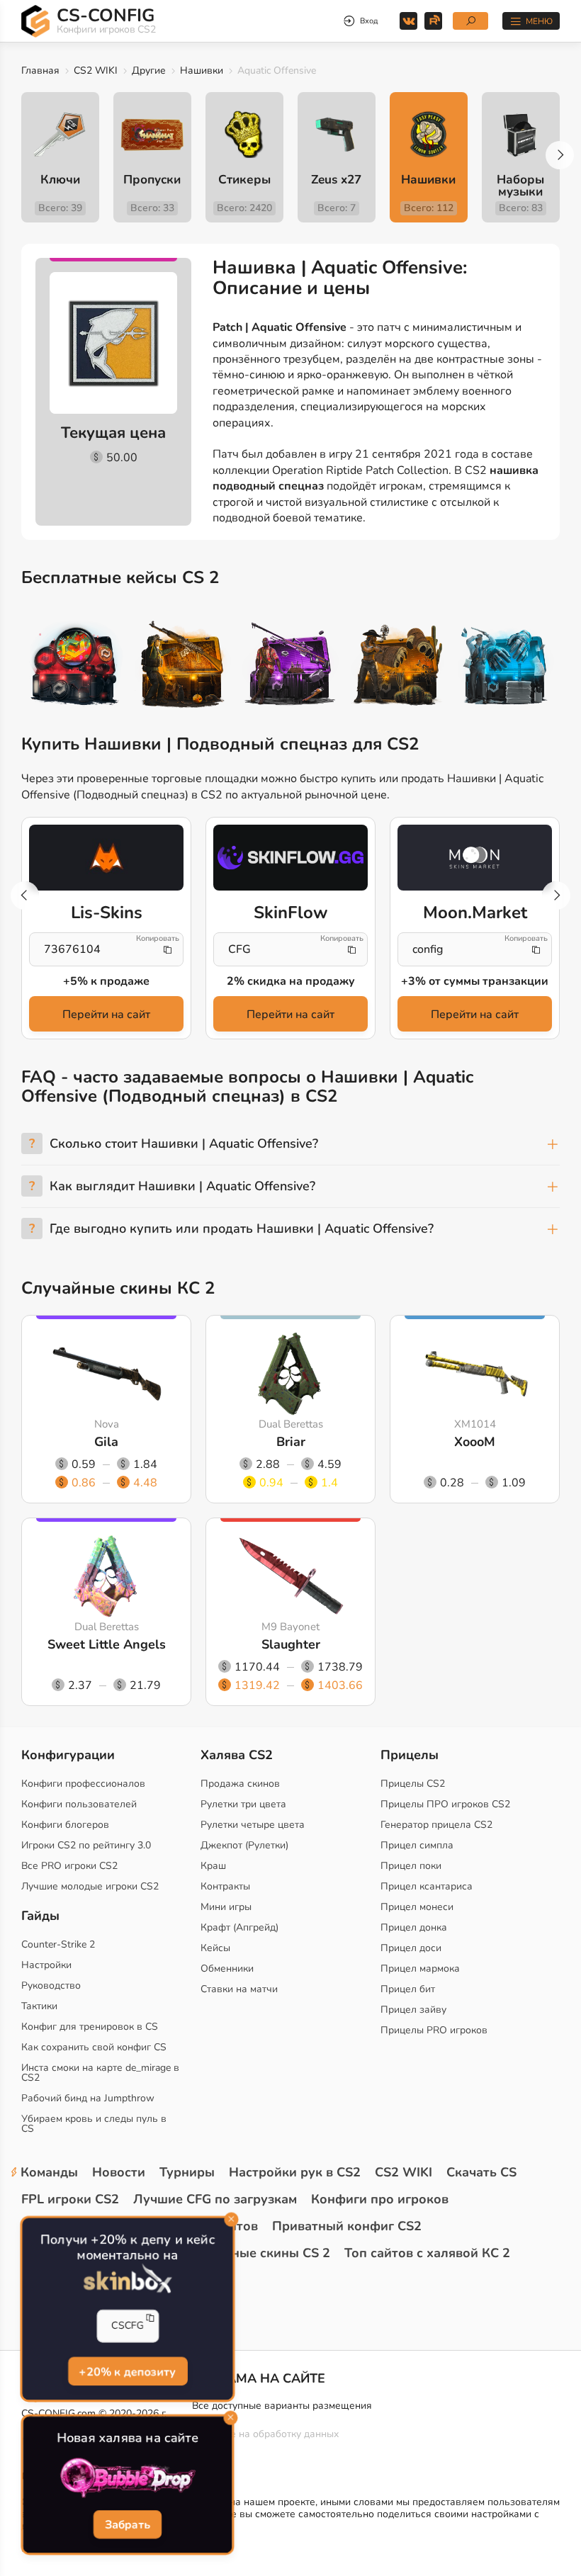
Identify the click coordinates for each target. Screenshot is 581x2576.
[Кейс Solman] (291, 666)
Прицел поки (411, 1866)
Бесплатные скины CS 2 (255, 2253)
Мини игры (226, 1907)
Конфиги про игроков (380, 2199)
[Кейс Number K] (506, 666)
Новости (119, 2172)
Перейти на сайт (106, 1015)
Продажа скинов (240, 1784)
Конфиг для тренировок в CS (90, 2027)
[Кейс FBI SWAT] (183, 666)
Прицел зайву (413, 2010)
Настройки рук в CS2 (295, 2172)
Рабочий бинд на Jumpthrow (88, 2098)
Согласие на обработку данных (265, 2434)
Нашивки (202, 70)
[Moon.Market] (475, 858)
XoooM (475, 1442)
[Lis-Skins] (106, 858)
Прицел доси (411, 1948)
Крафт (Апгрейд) (239, 1927)
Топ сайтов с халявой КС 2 (427, 2253)
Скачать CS (481, 2172)
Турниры (187, 2172)
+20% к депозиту (128, 2372)
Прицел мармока (420, 1968)
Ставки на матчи (239, 1989)
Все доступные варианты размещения (282, 2406)
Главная (40, 70)
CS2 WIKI (96, 70)
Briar (291, 1442)
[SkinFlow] (290, 858)
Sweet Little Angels (107, 1644)
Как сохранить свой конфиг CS (94, 2047)
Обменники (227, 1968)
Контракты (225, 1886)
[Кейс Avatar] (75, 666)
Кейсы (215, 1948)
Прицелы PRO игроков (434, 2030)
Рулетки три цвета (243, 1804)
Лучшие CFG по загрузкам (215, 2199)
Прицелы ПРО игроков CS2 (445, 1804)
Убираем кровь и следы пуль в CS (94, 2124)
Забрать (127, 2526)
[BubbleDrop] (128, 2478)
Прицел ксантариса (427, 1886)
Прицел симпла (417, 1845)
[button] (560, 155)
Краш (213, 1866)
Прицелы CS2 (413, 1784)
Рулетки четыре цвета (253, 1825)
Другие (149, 70)
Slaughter (291, 1644)
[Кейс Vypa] (399, 666)
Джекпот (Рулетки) (244, 1845)
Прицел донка (414, 1927)
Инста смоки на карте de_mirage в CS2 (100, 2073)
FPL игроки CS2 (70, 2199)
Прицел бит (408, 1989)
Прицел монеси (417, 1907)
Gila (106, 1442)
